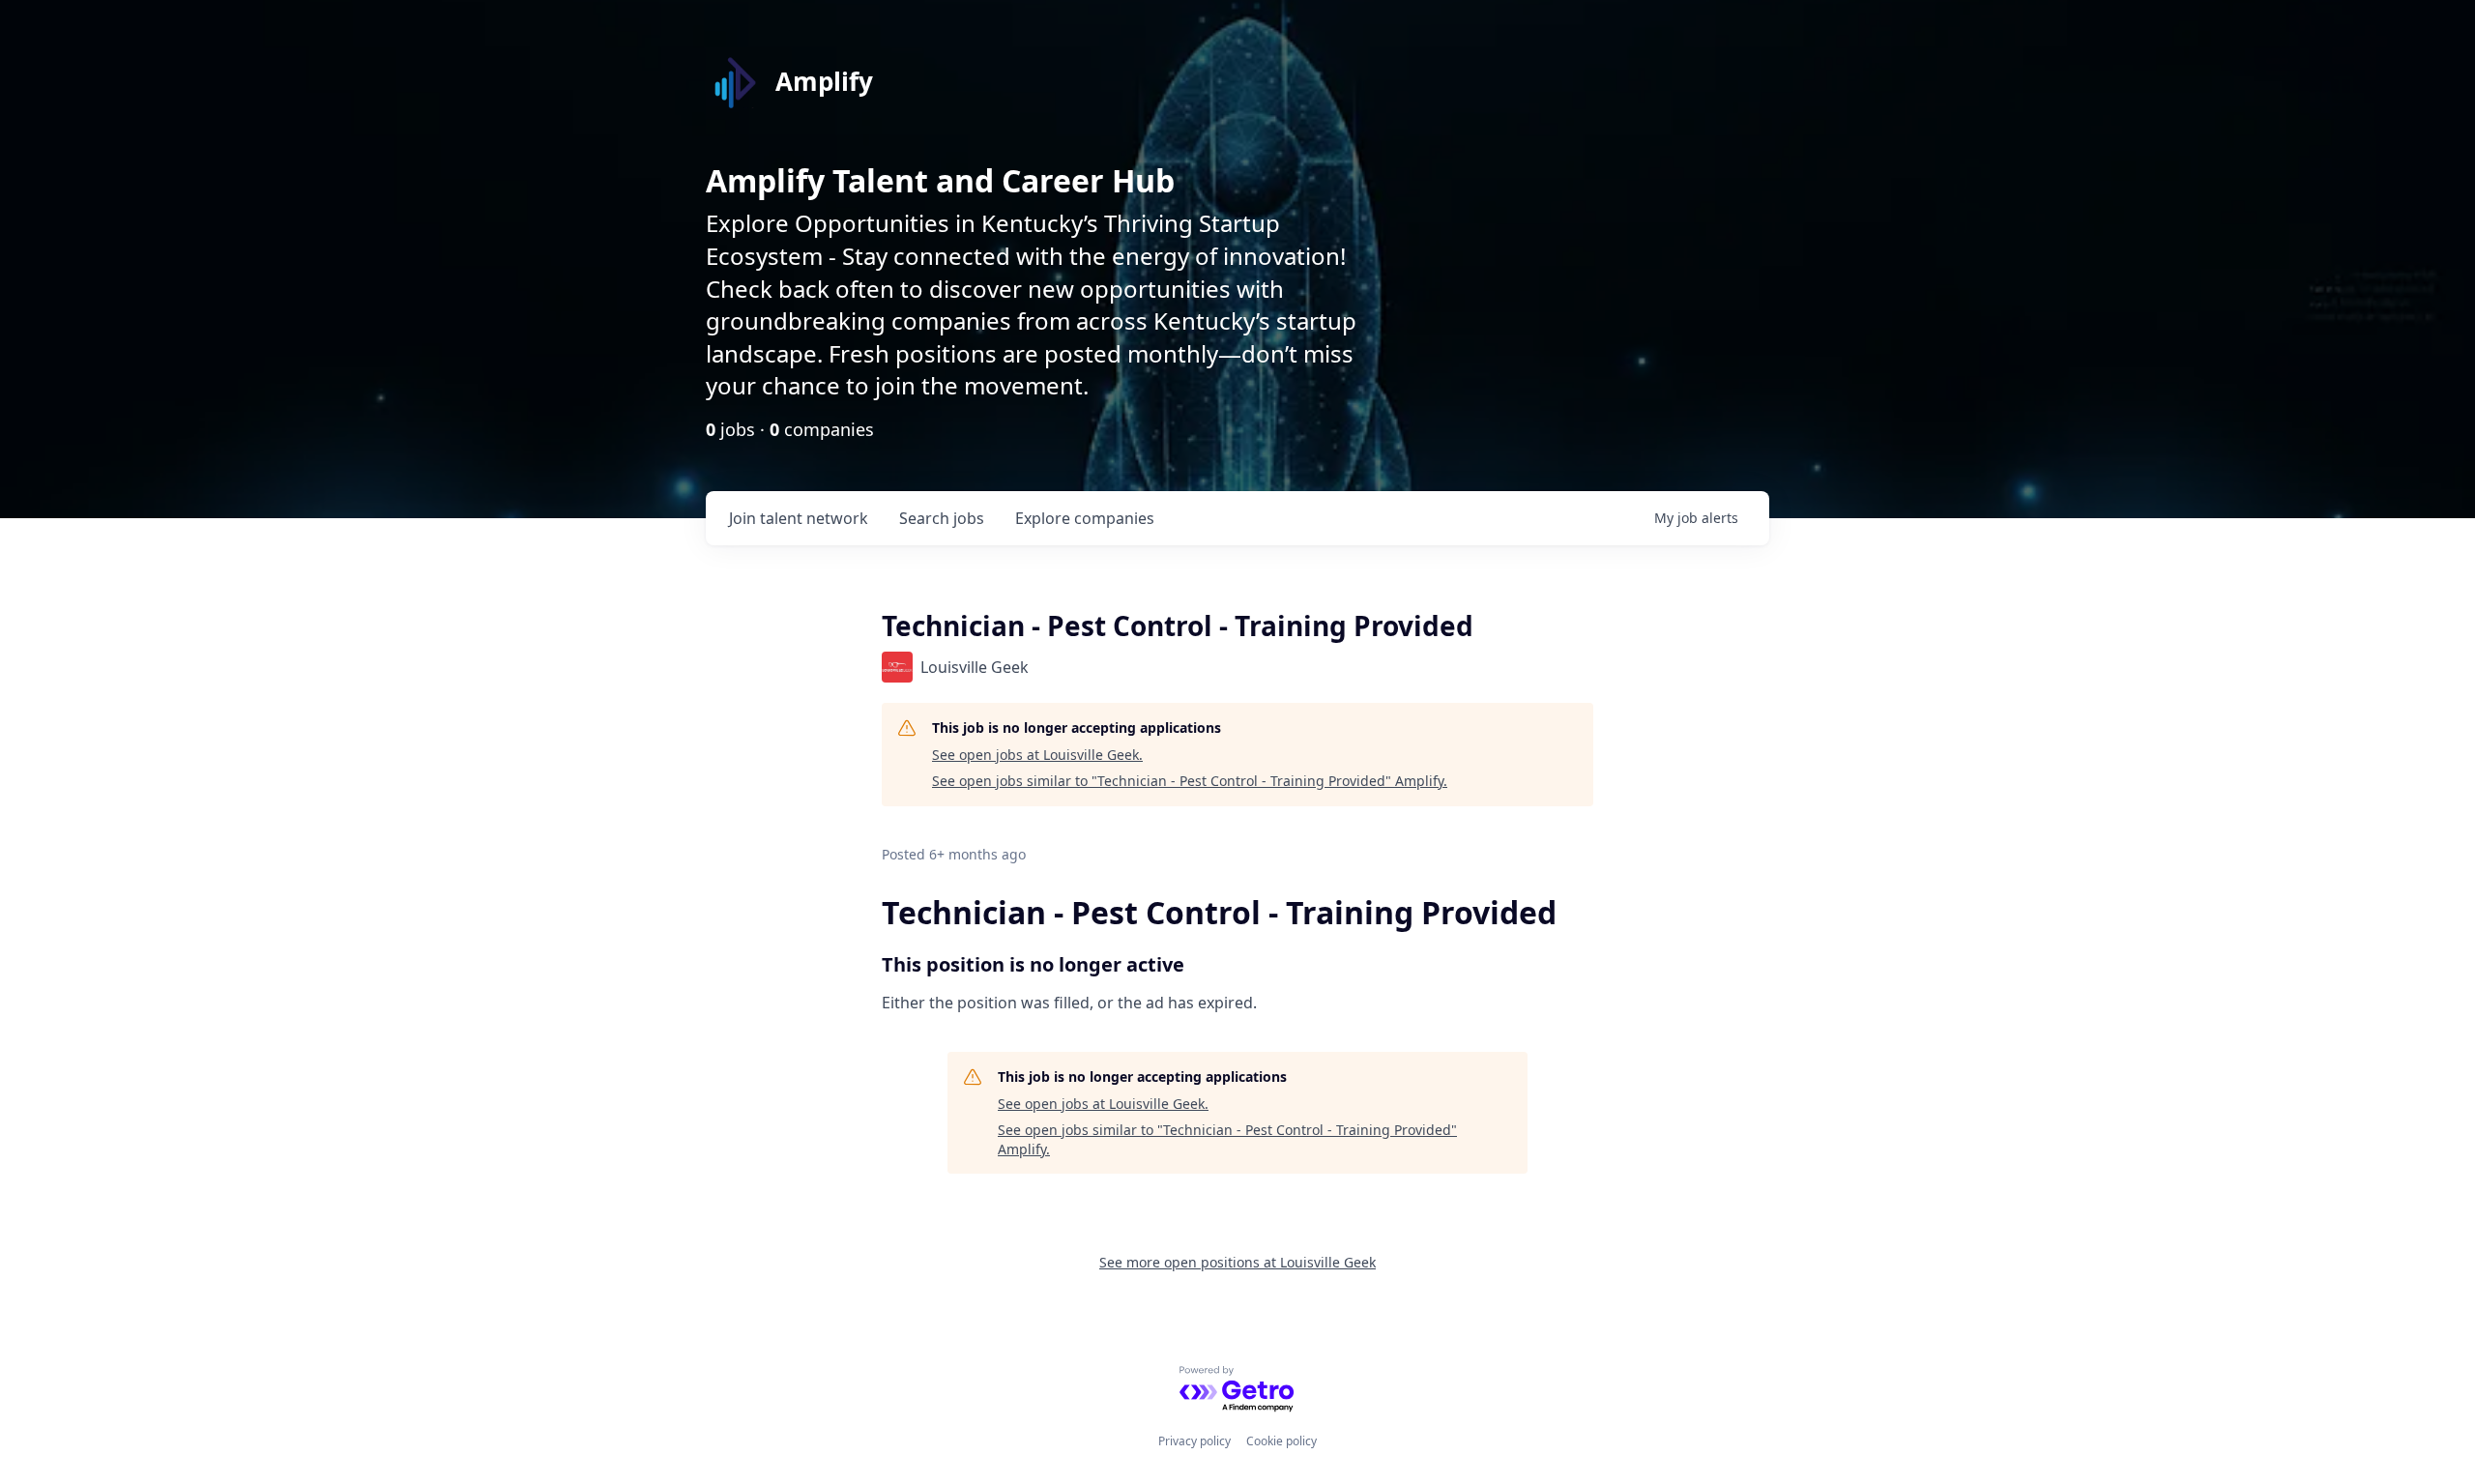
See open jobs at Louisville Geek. (1037, 755)
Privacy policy (1194, 1441)
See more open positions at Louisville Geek (1237, 1262)
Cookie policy (1281, 1441)
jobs (942, 518)
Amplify (824, 81)
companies (1085, 518)
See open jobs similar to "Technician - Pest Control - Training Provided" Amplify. (1190, 781)
